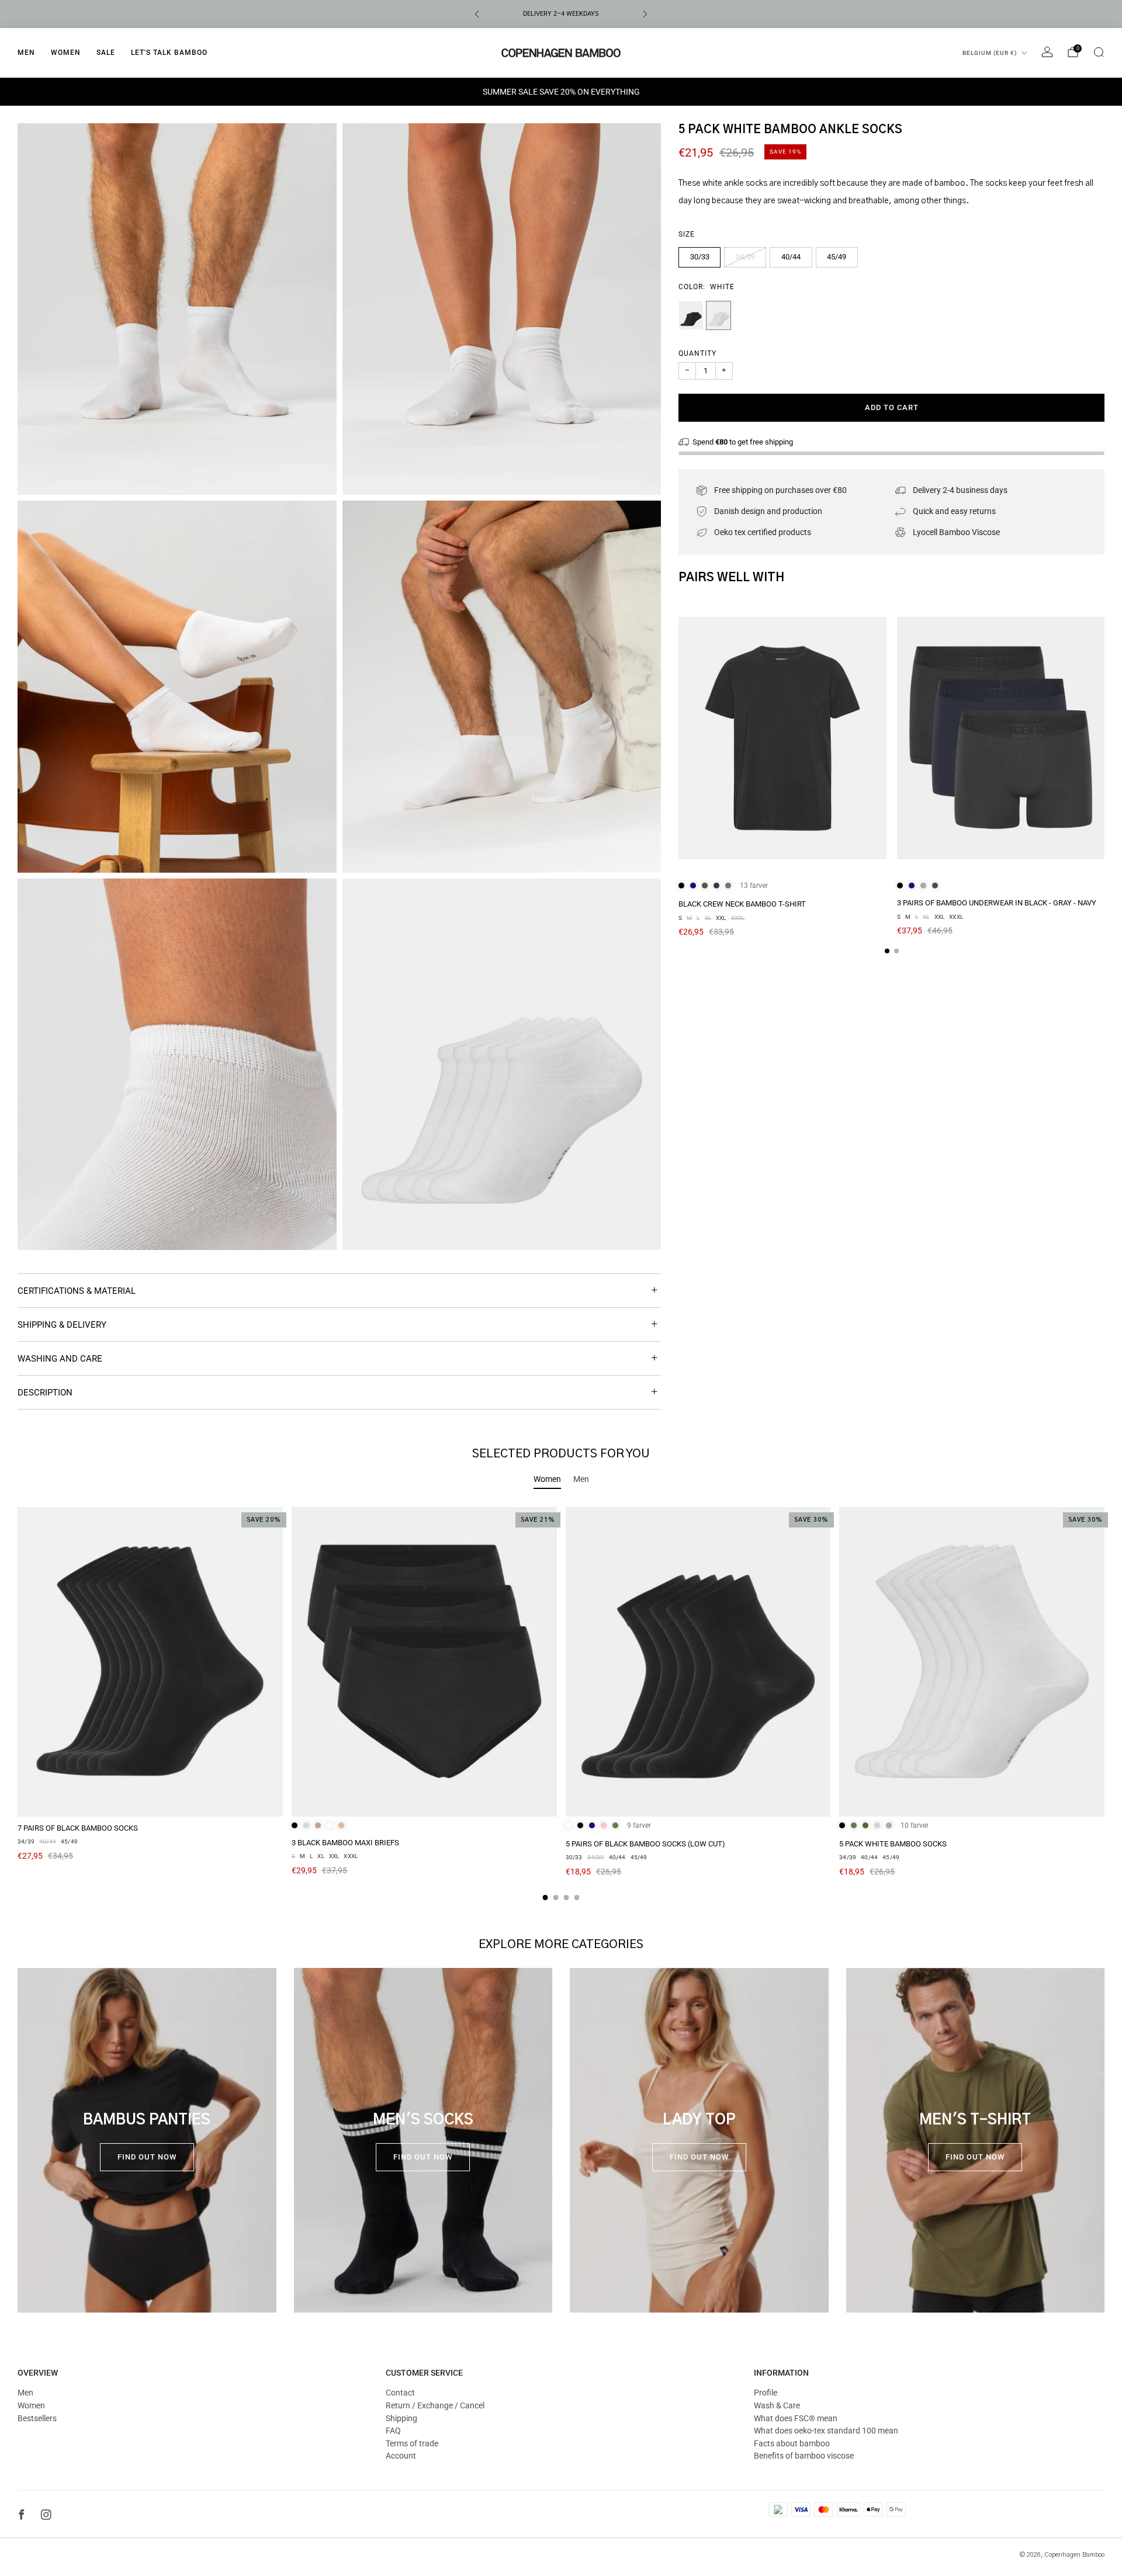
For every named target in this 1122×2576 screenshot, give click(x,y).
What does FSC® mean (796, 2418)
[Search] (1099, 52)
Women (66, 53)
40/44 (791, 257)
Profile (766, 2393)
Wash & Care (777, 2405)
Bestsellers (37, 2418)
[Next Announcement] (645, 14)
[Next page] (1104, 739)
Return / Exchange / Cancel (435, 2405)
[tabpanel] (561, 1704)
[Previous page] (678, 739)
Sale (106, 53)
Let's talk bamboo (169, 53)
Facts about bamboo (792, 2443)
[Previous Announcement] (477, 14)
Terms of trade (412, 2443)
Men (26, 53)
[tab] (887, 951)
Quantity (697, 353)
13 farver (754, 886)
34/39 (745, 257)
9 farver (639, 1825)
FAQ (393, 2431)
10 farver (915, 1825)
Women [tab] (547, 1479)
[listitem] (561, 14)
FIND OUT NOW (147, 2157)
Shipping (401, 2418)
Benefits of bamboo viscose (804, 2456)
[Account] (1047, 52)
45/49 (837, 257)
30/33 (700, 257)
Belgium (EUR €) (990, 53)
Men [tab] (581, 1479)
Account (401, 2456)
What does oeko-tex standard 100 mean (826, 2431)
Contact (400, 2393)
